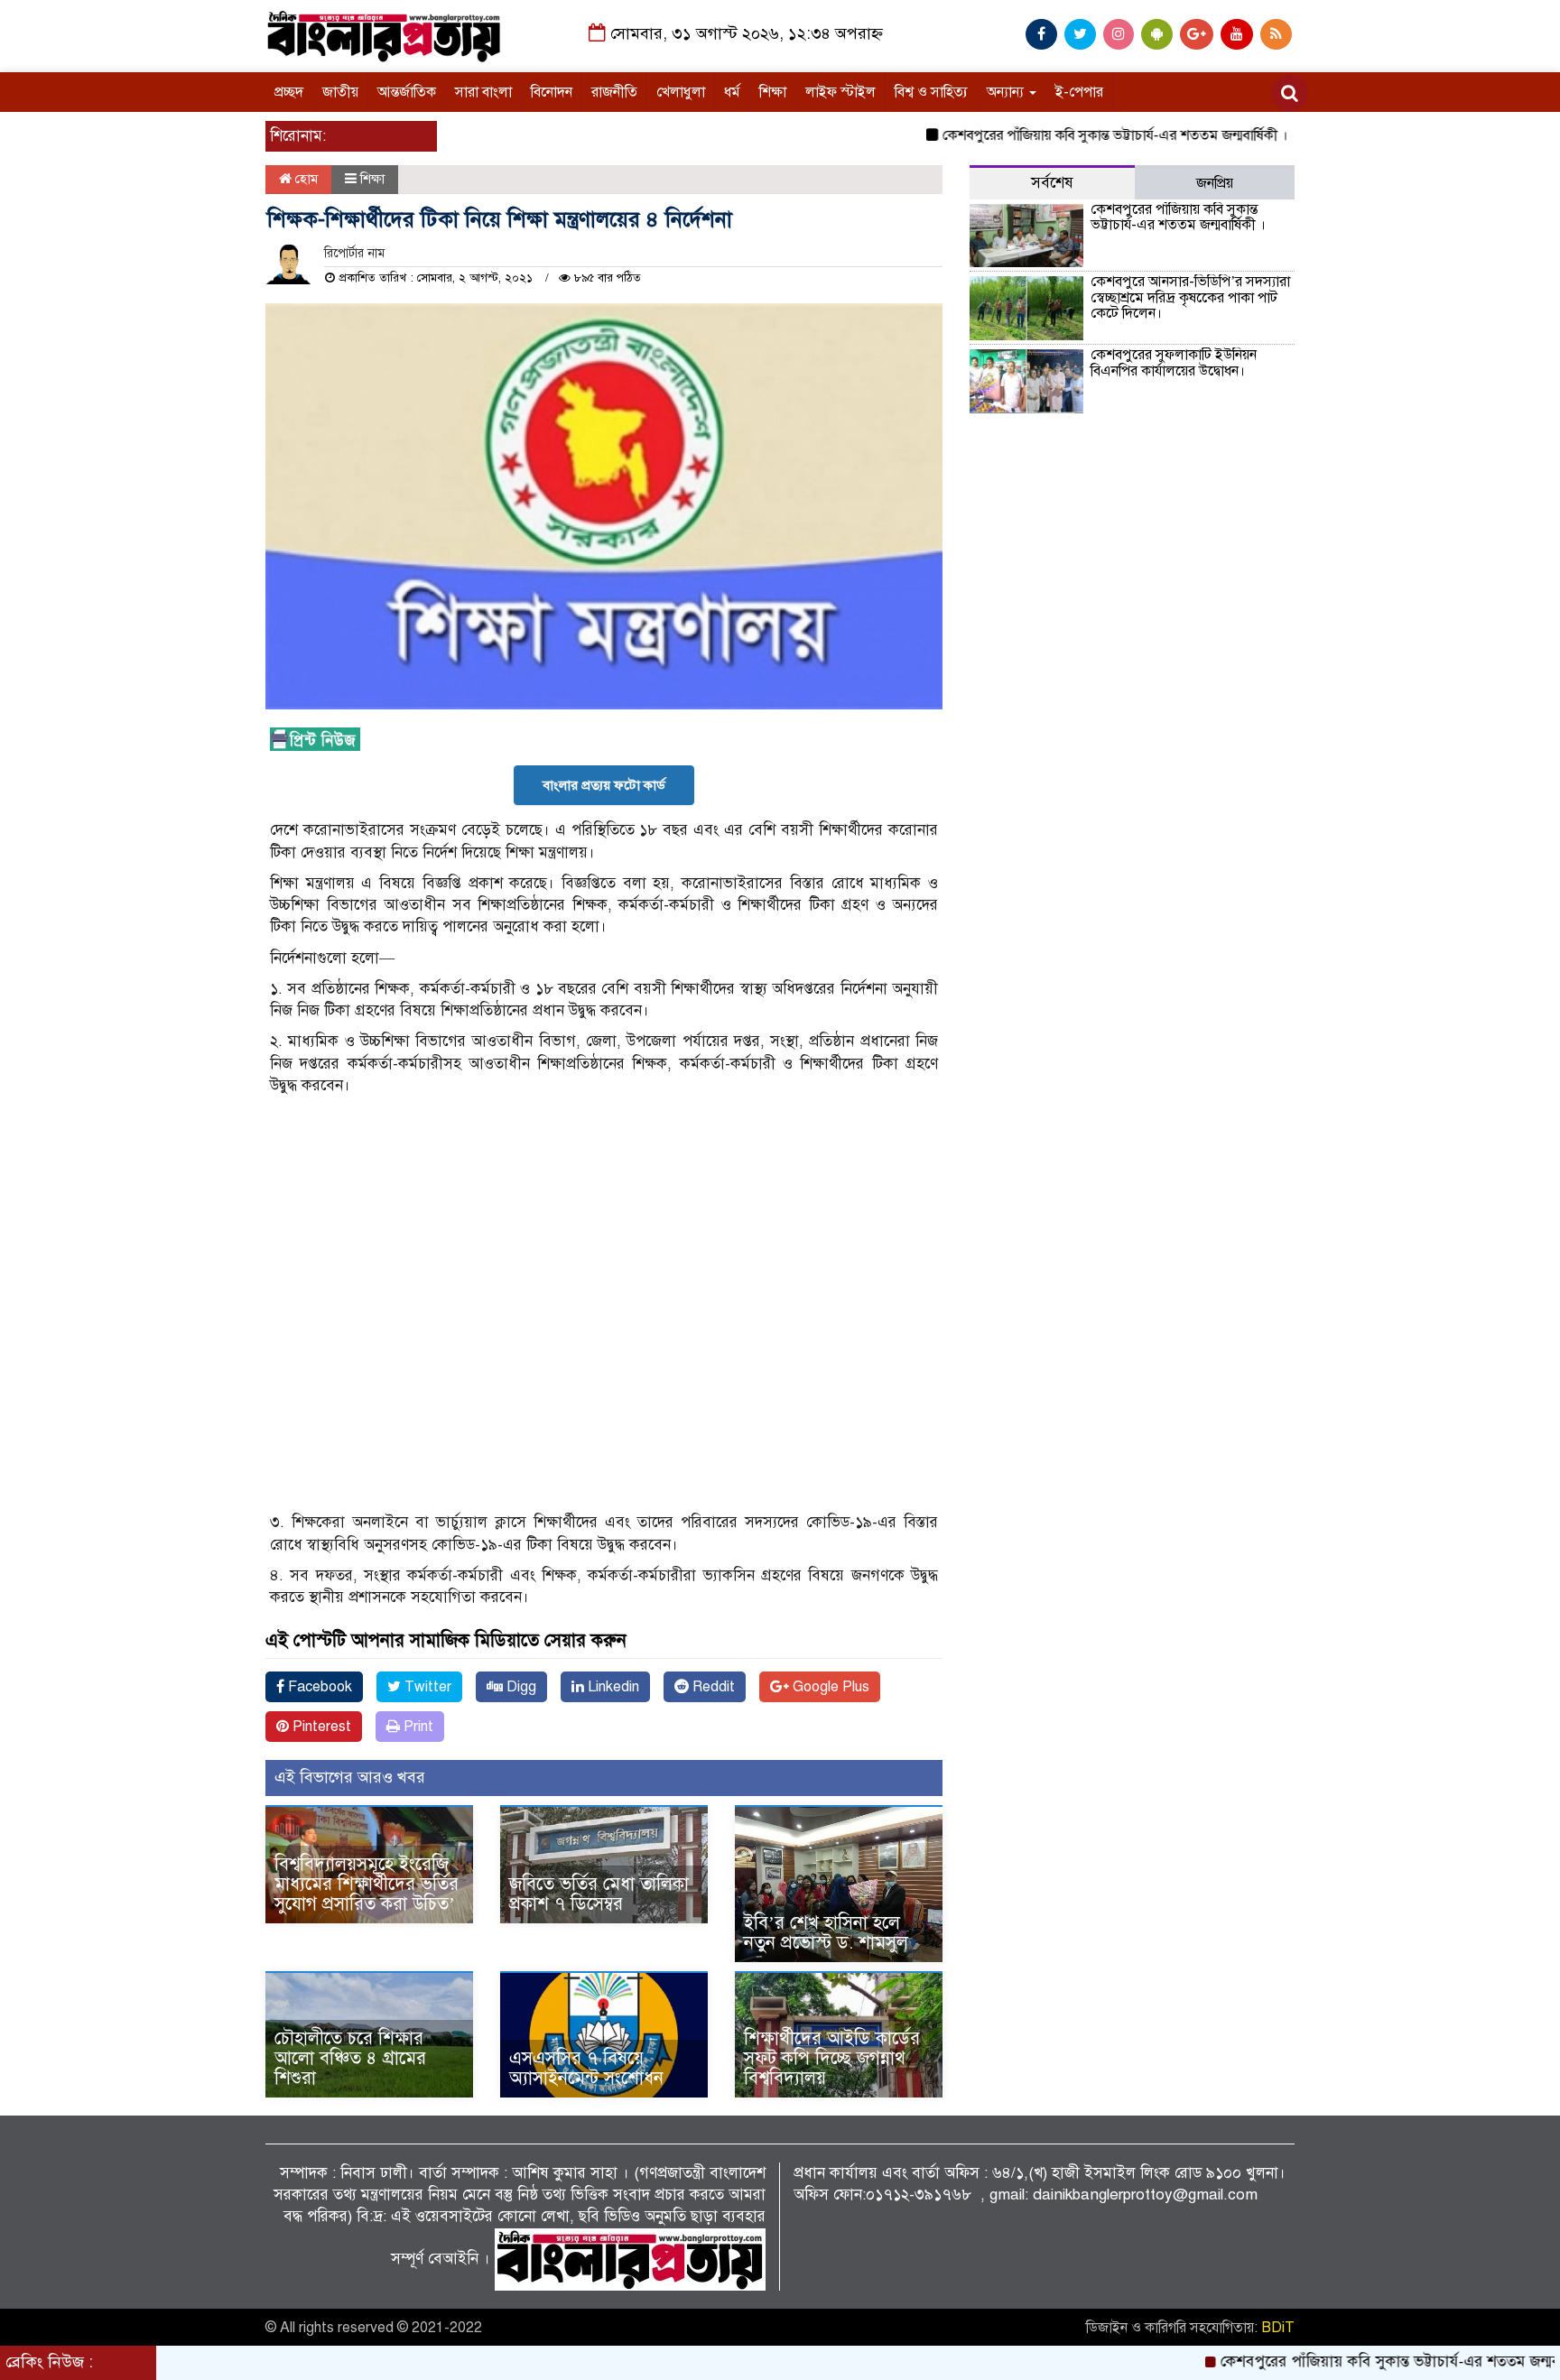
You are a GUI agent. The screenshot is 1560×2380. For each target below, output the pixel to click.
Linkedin (612, 1687)
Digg (520, 1687)
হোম (305, 179)
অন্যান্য (1007, 92)
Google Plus (829, 1687)
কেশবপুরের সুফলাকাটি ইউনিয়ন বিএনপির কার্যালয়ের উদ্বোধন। (1174, 363)
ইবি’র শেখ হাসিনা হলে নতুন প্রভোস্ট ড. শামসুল (826, 1933)
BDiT (1278, 2328)
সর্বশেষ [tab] (1052, 183)
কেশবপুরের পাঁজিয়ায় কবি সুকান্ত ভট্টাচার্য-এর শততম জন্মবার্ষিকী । (1057, 135)
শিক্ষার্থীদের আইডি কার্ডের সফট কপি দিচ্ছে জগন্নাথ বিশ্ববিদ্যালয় (832, 2058)
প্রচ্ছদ (289, 92)
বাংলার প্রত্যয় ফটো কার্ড (604, 785)
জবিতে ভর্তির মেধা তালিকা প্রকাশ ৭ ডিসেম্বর (599, 1894)
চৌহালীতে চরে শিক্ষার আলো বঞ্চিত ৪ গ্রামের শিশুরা (350, 2058)
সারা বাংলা (483, 92)
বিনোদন (552, 92)
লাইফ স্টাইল (840, 92)
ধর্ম (732, 92)
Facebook (318, 1687)
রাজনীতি (614, 92)
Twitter (426, 1687)
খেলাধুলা (681, 92)
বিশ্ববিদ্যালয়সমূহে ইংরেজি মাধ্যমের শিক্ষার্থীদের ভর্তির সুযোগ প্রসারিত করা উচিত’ (367, 1884)
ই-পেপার (1079, 92)
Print (417, 1727)
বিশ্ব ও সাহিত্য (931, 92)
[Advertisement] (604, 1507)
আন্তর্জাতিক (407, 92)
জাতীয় (340, 92)
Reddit (712, 1687)
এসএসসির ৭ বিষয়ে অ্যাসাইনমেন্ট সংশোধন (586, 2068)
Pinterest (320, 1727)
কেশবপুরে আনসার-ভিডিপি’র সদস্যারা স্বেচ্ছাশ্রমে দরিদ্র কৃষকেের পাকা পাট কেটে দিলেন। (1190, 297)
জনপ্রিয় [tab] (1215, 183)
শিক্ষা (773, 92)
